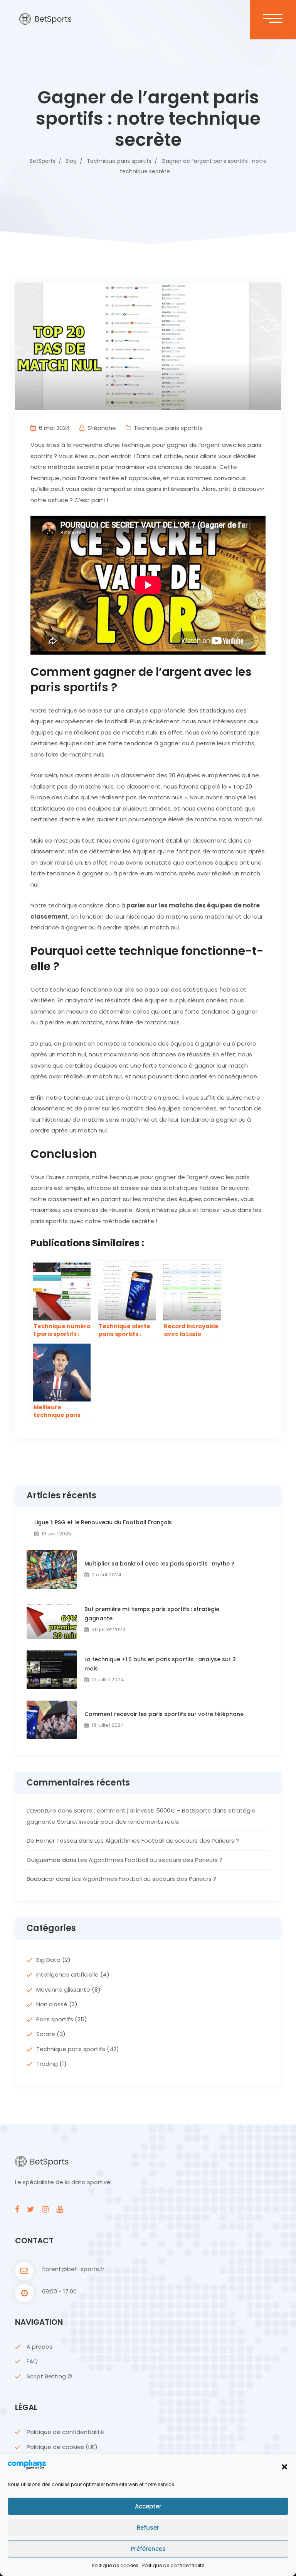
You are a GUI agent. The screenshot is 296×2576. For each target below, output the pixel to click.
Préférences (148, 2549)
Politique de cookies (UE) (62, 2447)
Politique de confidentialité (173, 2565)
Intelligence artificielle (67, 1974)
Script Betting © (49, 2376)
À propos (40, 2347)
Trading (47, 2064)
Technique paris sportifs (168, 428)
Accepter (148, 2506)
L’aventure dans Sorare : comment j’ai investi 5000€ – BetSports (119, 1810)
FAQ (32, 2361)
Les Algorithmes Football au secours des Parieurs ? (167, 1841)
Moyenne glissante (63, 1990)
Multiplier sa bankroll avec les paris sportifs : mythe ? (159, 1564)
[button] (284, 2467)
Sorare (46, 2034)
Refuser (148, 2528)
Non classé (52, 2004)
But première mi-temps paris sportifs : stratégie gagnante (152, 1614)
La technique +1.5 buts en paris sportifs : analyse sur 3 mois (160, 1664)
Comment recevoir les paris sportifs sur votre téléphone (164, 1714)
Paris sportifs (55, 2019)
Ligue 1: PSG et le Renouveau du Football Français (103, 1522)
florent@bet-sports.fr (73, 2269)
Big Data (48, 1960)
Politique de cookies (115, 2565)
